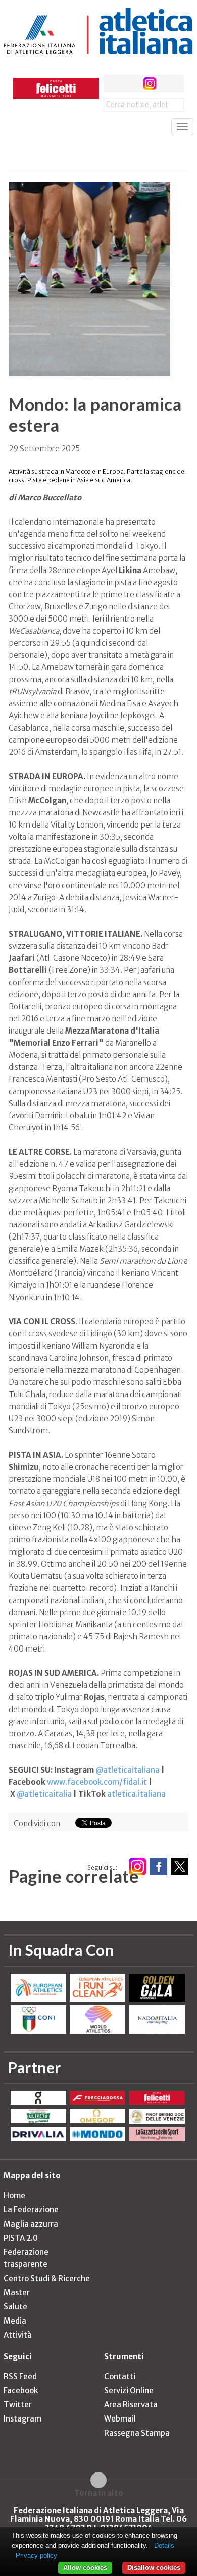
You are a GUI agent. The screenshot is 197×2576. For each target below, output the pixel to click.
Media (15, 2321)
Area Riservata (131, 2405)
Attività (18, 2335)
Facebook (21, 2390)
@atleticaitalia (44, 1794)
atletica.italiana (136, 1794)
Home (14, 2196)
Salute (15, 2307)
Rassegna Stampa (137, 2433)
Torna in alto (99, 2493)
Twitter (18, 2405)
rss (168, 84)
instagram (150, 84)
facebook (112, 84)
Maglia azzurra (31, 2224)
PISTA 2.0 (21, 2238)
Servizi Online (129, 2390)
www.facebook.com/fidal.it (97, 1782)
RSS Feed (20, 2376)
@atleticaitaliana (128, 1770)
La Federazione (31, 2210)
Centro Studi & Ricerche (47, 2278)
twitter (131, 84)
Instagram (22, 2419)
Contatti (120, 2376)
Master (17, 2292)
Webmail (120, 2419)
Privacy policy (36, 2556)
